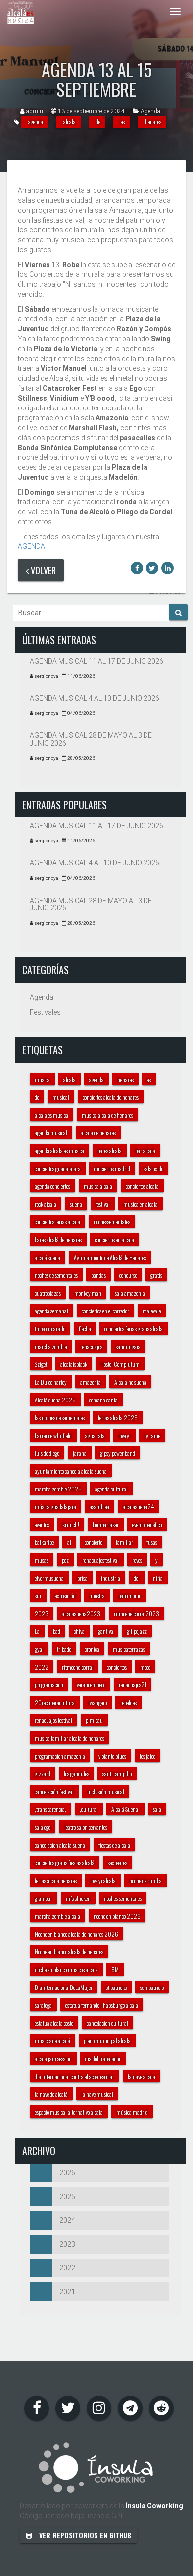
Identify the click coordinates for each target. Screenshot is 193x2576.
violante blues (112, 1756)
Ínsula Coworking (154, 2506)
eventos (42, 1524)
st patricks (116, 1987)
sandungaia (128, 1346)
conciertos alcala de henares (111, 1097)
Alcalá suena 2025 (55, 1400)
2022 (42, 1667)
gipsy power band (118, 1453)
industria (111, 1578)
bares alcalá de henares (58, 1240)
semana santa (103, 1400)
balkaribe (44, 1542)
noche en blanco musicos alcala (66, 1969)
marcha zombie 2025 (58, 1489)
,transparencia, (50, 1809)
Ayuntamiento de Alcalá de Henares (110, 1257)
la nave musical (97, 2094)
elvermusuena (49, 1578)
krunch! (71, 1524)
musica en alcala (141, 1204)
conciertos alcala (142, 1186)
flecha (85, 1329)
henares (153, 121)
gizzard (43, 1774)
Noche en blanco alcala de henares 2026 (76, 1934)
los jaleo (147, 1756)
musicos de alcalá (52, 2041)
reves (137, 1560)
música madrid (132, 2112)
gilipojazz (137, 1631)
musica (42, 1079)
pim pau (94, 1720)
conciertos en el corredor (105, 1311)
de (98, 121)
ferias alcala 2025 (118, 1418)
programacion (49, 1685)
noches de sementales (56, 1275)
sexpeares (118, 1863)
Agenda (150, 111)
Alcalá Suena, (125, 1809)
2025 (67, 2197)
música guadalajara (55, 1507)
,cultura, (89, 1809)
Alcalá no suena (130, 1382)
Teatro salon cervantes (86, 1827)
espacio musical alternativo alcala (69, 2112)
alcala (70, 121)
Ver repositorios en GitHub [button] (84, 2535)
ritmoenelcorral (78, 1667)
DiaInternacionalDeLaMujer (64, 1987)
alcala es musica (51, 1115)
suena (76, 1204)
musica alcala (98, 1186)
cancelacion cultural (107, 2023)
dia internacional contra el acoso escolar (74, 2076)
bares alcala (110, 1151)
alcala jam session (53, 2058)
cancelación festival (54, 1791)
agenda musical (51, 1133)
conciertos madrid (112, 1168)
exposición (65, 1596)
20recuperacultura (55, 1702)
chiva (79, 1631)
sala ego (43, 1827)
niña (158, 1578)
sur (38, 1596)
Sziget (41, 1364)
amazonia (91, 1382)
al (69, 1542)
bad (57, 1631)
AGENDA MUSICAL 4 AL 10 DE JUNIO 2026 (95, 698)
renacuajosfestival (100, 1560)
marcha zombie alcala (57, 1916)
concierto (94, 1542)
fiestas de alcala (114, 1845)
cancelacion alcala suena (60, 1845)
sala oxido (153, 1168)
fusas (152, 1542)
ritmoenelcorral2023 (137, 1613)
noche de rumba (145, 1880)
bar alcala (145, 1151)
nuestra (97, 1596)
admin (35, 111)
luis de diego (47, 1453)
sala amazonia (130, 1293)
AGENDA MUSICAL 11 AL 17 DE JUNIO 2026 (96, 661)
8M (115, 1969)
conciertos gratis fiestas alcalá (65, 1863)
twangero (97, 1702)
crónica (92, 1649)
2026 (67, 2173)
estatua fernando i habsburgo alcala (102, 2005)
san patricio (152, 1987)
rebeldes (128, 1702)
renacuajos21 (133, 1685)
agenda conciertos (52, 1186)
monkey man (88, 1293)
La (37, 1631)
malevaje (152, 1311)
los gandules (76, 1774)
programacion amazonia (60, 1756)
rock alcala (46, 1204)
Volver (42, 570)
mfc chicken (78, 1898)
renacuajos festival (53, 1720)
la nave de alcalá (51, 2094)
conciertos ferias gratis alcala (134, 1329)
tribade (64, 1649)
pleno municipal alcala (107, 2041)
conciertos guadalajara (58, 1168)
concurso (128, 1275)
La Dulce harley (51, 1382)
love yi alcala (103, 1880)
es (123, 121)
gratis (156, 1275)
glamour (44, 1898)
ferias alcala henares (56, 1880)
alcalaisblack (74, 1364)
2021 (67, 2292)
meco (145, 1667)
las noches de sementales (60, 1418)
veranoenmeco (91, 1685)
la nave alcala (142, 2076)
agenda (36, 121)
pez (65, 1560)
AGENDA (31, 546)
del (137, 1578)
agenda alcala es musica (59, 1151)
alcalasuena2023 (81, 1613)
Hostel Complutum (120, 1364)
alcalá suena (48, 1257)
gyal (39, 1649)
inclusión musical (106, 1791)
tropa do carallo (50, 1329)
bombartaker (106, 1524)
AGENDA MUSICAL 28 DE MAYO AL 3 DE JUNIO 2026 (91, 739)
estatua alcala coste (54, 2023)
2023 (42, 1613)
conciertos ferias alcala (57, 1222)
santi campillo (117, 1774)
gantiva (106, 1631)
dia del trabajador (103, 2058)
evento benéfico (147, 1524)
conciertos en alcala (115, 1240)
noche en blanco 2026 (117, 1916)
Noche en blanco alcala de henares (69, 1952)
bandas (98, 1275)
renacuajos (91, 1346)
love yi (124, 1435)
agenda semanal (51, 1311)
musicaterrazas (129, 1649)
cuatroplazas (48, 1293)
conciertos (117, 1667)
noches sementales (123, 1898)
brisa (82, 1578)
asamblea (99, 1507)
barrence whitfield (53, 1435)
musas (42, 1560)
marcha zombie (51, 1346)
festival (103, 1204)
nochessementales (112, 1222)
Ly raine (152, 1435)
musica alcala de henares (107, 1115)
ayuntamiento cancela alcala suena (71, 1471)
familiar (124, 1542)
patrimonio (130, 1596)
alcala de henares (98, 1133)
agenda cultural (111, 1489)
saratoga (43, 2005)
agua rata (95, 1435)
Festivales (45, 1012)
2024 (67, 2220)
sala (157, 1809)
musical (61, 1097)
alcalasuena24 (138, 1507)
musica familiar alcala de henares (70, 1738)
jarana (80, 1453)
